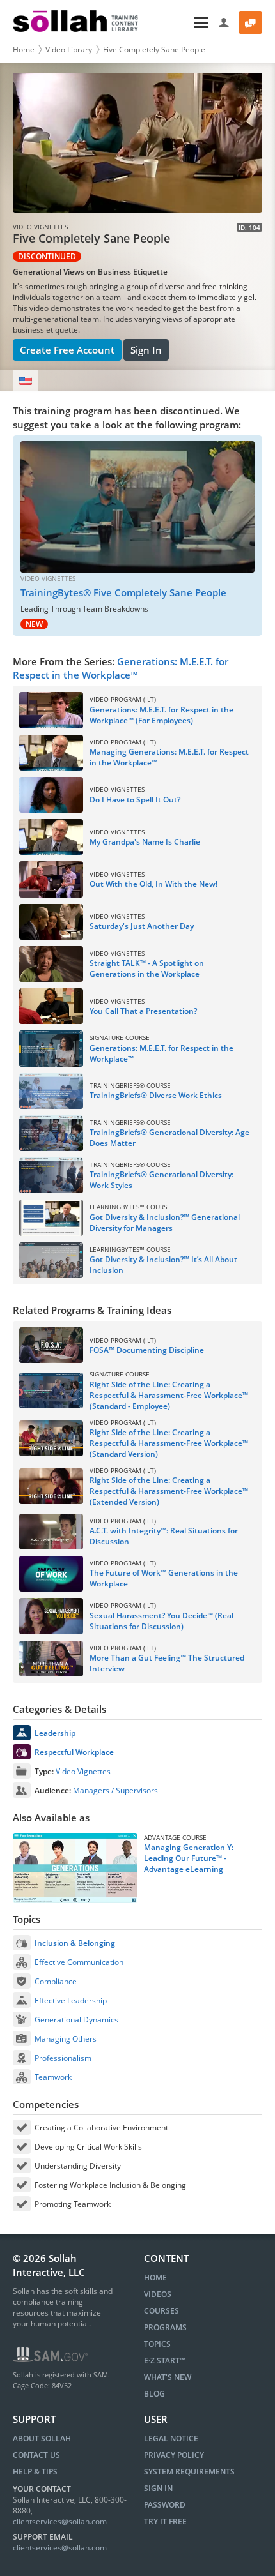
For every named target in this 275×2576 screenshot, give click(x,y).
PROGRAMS (165, 2327)
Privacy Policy (174, 2455)
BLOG (154, 2394)
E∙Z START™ (165, 2361)
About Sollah (42, 2438)
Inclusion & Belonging (75, 1943)
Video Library (69, 49)
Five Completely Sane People (154, 49)
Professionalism (63, 2058)
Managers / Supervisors (115, 1790)
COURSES (161, 2311)
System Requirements (189, 2472)
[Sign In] (224, 23)
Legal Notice (171, 2438)
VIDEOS (158, 2294)
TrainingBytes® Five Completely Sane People (123, 592)
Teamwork (53, 2077)
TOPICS (157, 2344)
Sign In (146, 350)
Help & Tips (35, 2472)
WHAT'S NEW (168, 2377)
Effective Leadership (71, 2000)
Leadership (55, 1733)
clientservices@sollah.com (60, 2521)
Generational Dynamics (76, 2020)
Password (165, 2505)
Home (24, 49)
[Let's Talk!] (250, 23)
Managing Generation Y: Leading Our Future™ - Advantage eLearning (189, 1858)
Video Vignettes (83, 1771)
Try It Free (165, 2521)
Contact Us (36, 2455)
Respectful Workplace (74, 1752)
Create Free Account (67, 350)
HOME (155, 2278)
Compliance (56, 1981)
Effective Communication (79, 1962)
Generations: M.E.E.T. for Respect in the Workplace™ (121, 668)
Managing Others (66, 2039)
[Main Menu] (180, 23)
